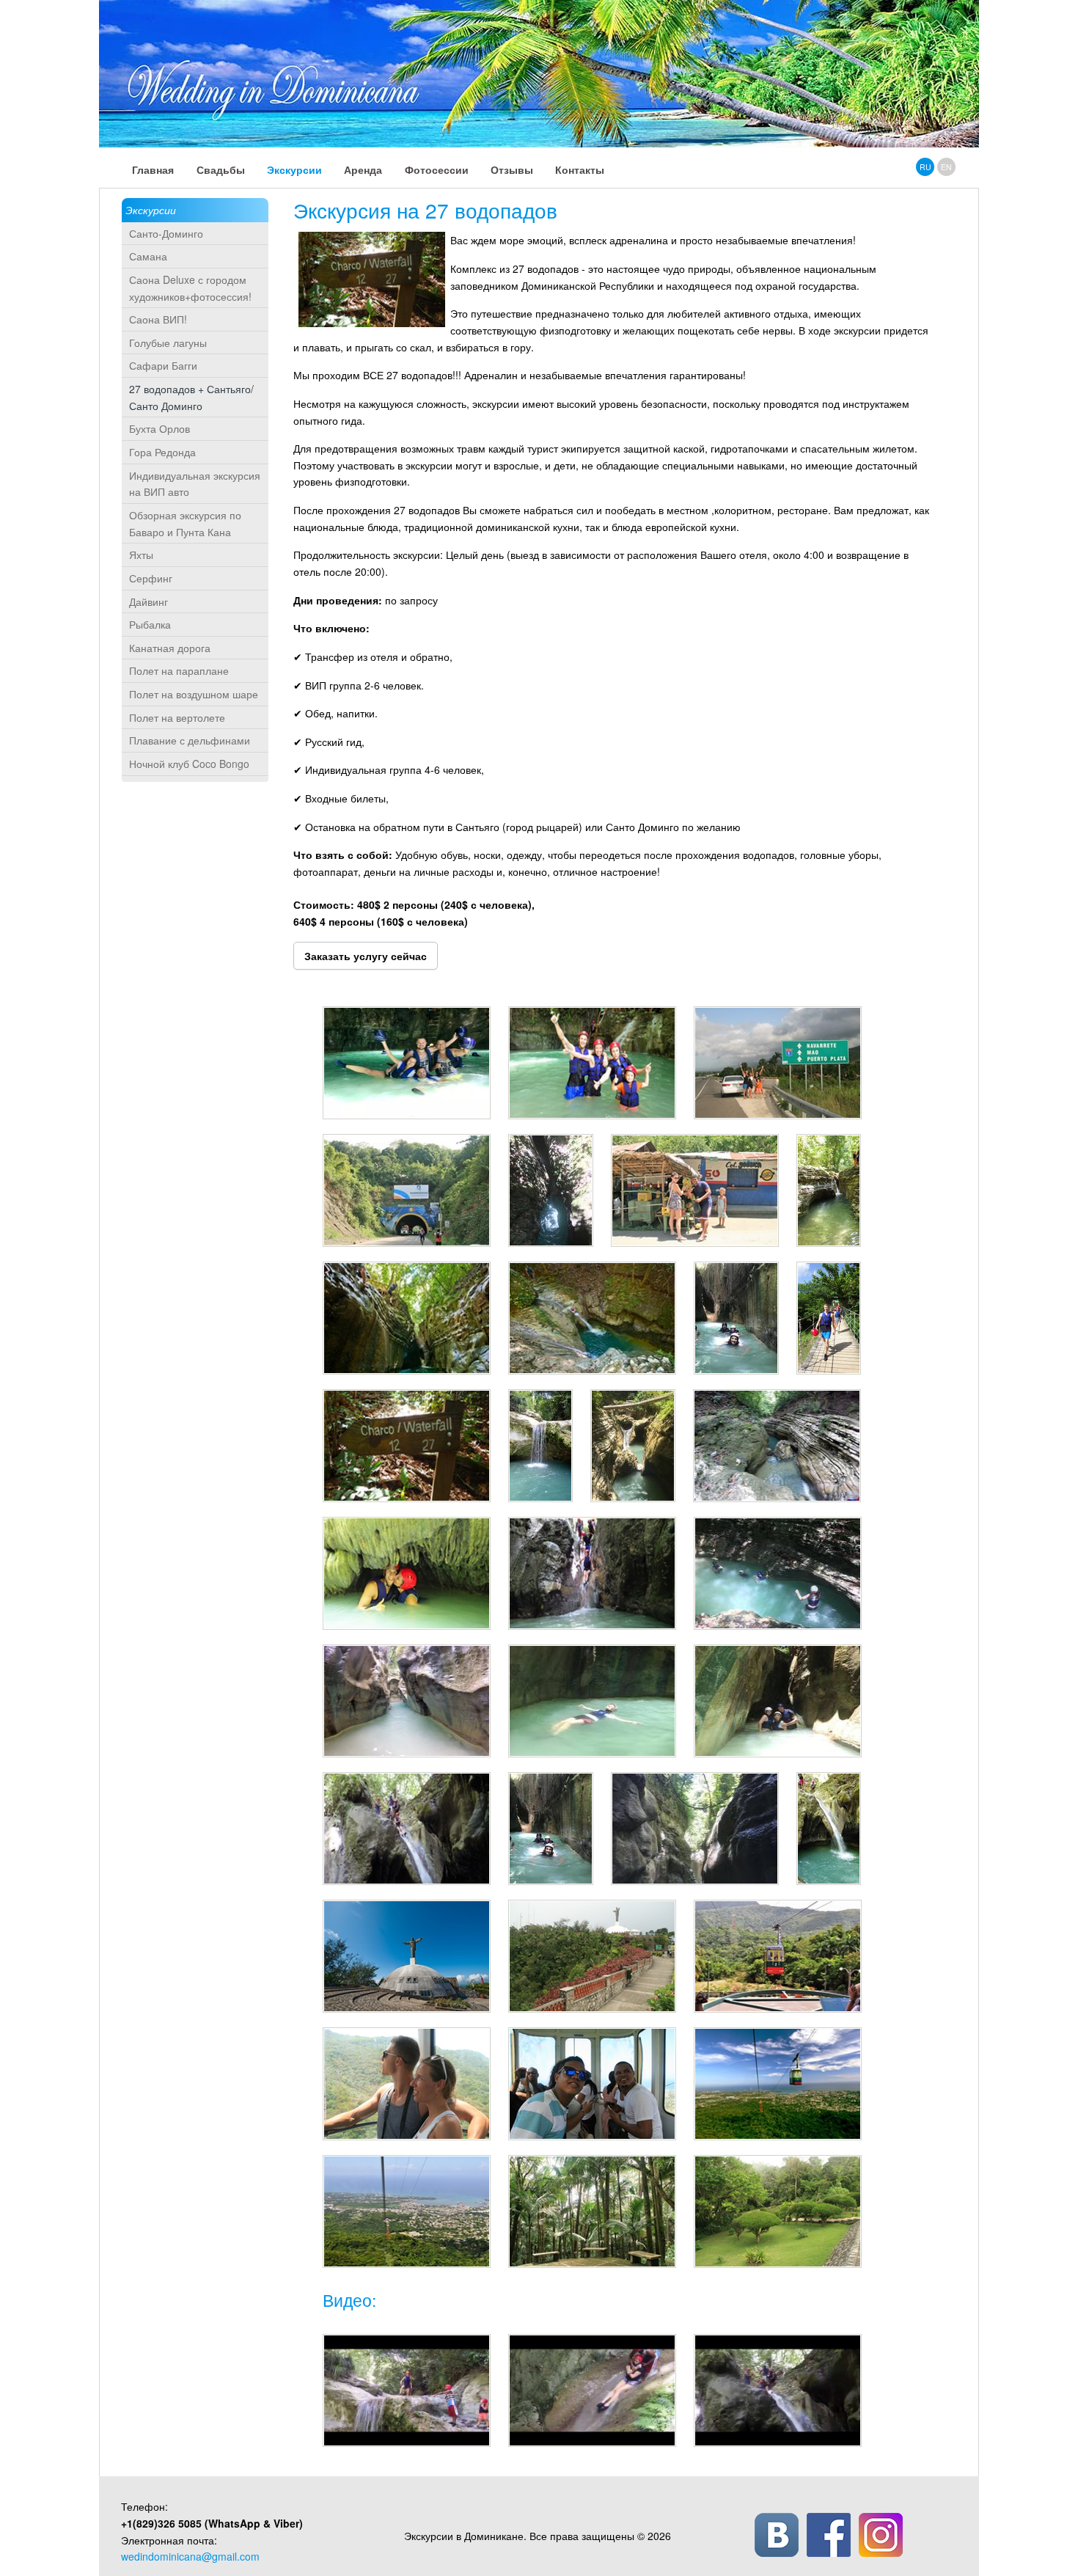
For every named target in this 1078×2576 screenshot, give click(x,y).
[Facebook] (829, 2535)
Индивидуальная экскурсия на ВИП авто (195, 484)
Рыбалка (150, 624)
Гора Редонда (162, 452)
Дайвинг (148, 601)
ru (925, 167)
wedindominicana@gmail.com (190, 2556)
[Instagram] (881, 2535)
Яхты (141, 555)
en (946, 167)
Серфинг (151, 578)
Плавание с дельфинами (190, 740)
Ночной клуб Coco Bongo (189, 764)
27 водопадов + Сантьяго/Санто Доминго (191, 397)
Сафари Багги (163, 365)
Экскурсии (151, 210)
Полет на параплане (179, 670)
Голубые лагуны (168, 343)
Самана (148, 256)
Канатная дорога (170, 648)
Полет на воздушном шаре (194, 694)
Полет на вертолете (177, 717)
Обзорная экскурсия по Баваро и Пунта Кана (185, 523)
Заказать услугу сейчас (366, 956)
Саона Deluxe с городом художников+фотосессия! (190, 288)
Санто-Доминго (166, 233)
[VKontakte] (777, 2535)
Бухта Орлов (159, 428)
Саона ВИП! (158, 319)
